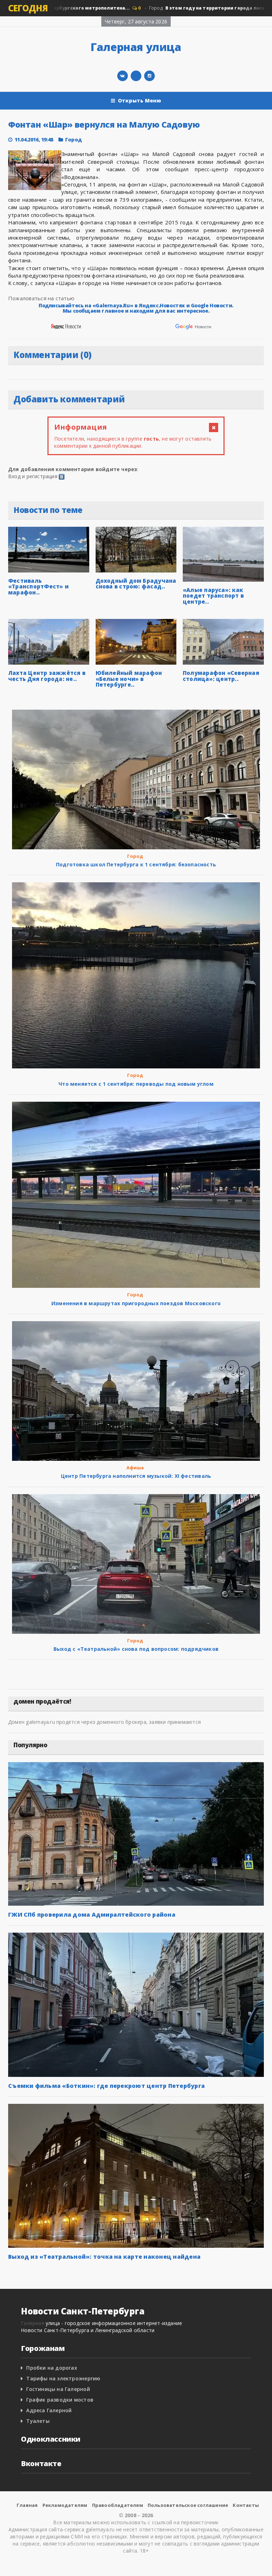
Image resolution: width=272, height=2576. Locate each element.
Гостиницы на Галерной (58, 2389)
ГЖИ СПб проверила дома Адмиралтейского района (92, 1915)
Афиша (135, 1468)
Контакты (246, 2505)
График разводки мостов (60, 2400)
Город (73, 139)
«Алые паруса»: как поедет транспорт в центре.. (213, 596)
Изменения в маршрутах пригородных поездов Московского (136, 1303)
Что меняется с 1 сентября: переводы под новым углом (136, 1084)
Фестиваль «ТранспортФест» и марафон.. (38, 586)
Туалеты (38, 2421)
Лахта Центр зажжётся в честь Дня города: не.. (47, 676)
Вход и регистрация (33, 476)
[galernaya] (149, 76)
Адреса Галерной (49, 2410)
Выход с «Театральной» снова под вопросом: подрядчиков (136, 1649)
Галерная (33, 2323)
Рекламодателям (65, 2505)
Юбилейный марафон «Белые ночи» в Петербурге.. (129, 679)
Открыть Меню (140, 100)
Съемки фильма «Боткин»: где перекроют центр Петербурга (106, 2086)
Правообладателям (118, 2505)
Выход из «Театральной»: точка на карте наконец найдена (104, 2257)
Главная (27, 2505)
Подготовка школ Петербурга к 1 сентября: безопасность (136, 864)
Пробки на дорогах (52, 2368)
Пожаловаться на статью (41, 298)
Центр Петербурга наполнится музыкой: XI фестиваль (136, 1476)
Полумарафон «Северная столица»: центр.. (221, 676)
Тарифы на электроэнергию (63, 2378)
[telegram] (136, 76)
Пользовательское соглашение (188, 2505)
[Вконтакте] (123, 76)
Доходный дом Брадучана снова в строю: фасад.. (136, 584)
